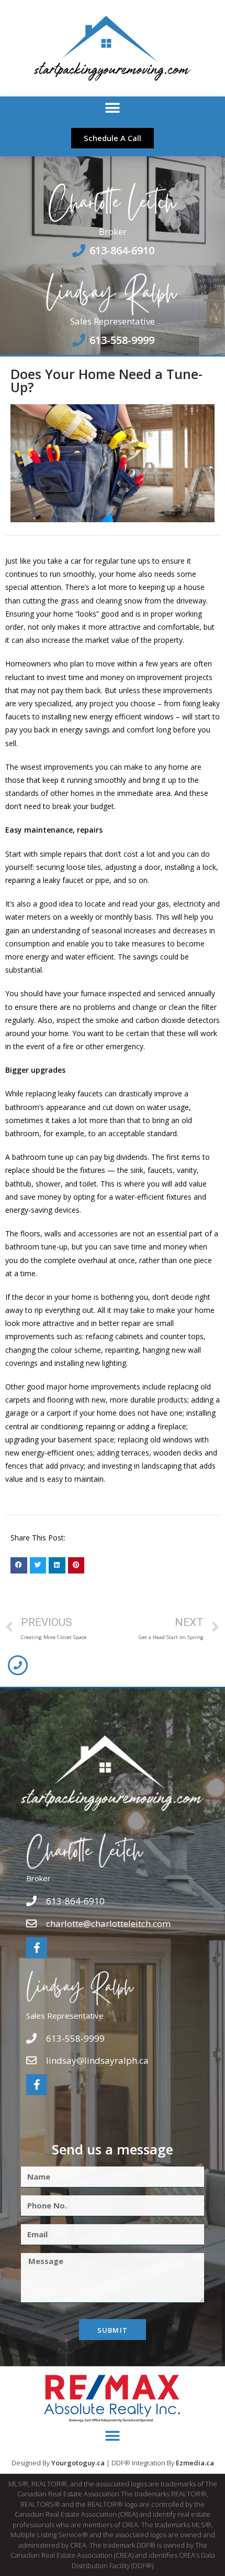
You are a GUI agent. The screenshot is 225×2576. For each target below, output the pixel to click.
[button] (113, 108)
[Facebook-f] (37, 1948)
